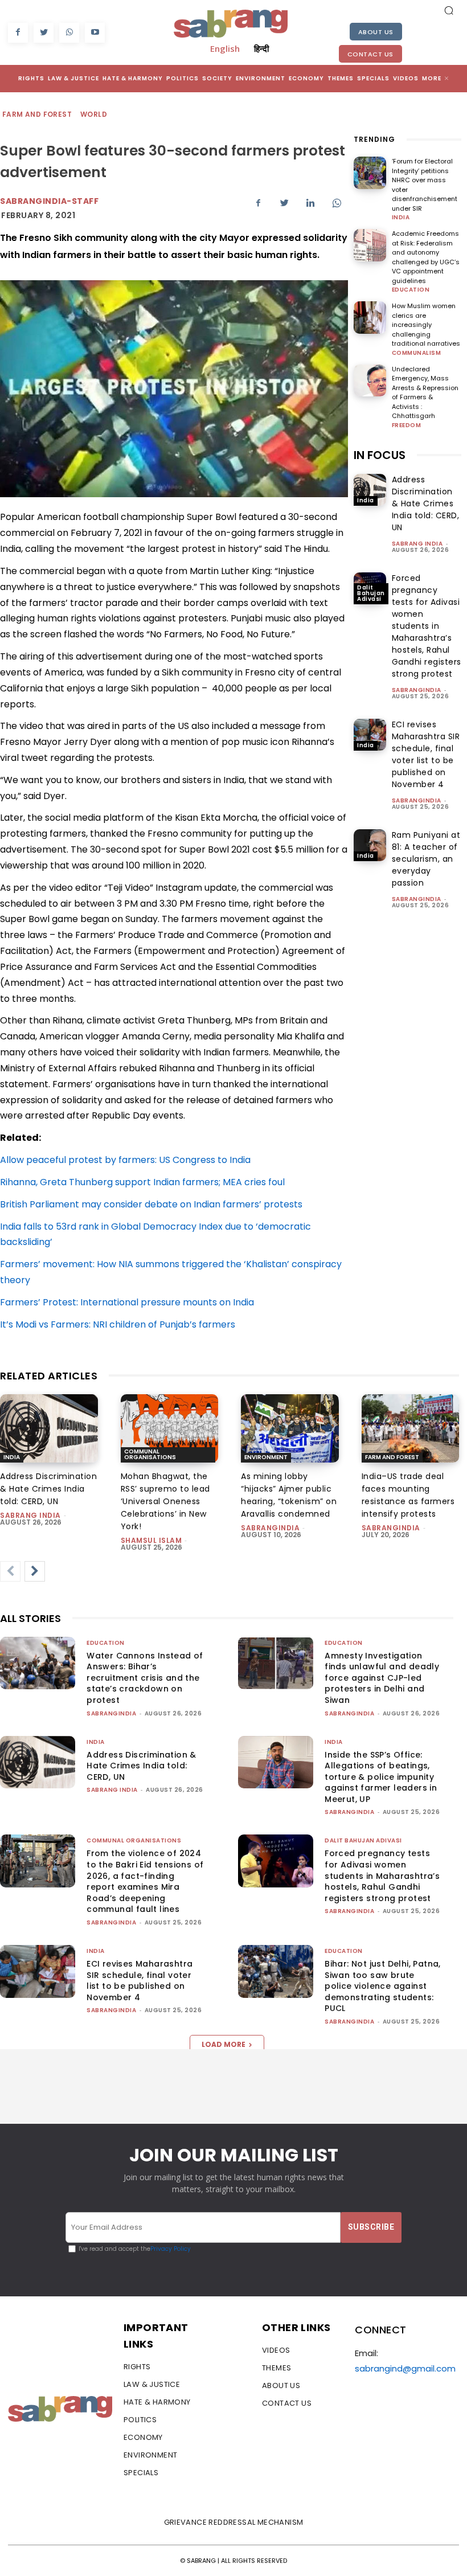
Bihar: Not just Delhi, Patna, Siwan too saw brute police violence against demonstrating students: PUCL (383, 1986)
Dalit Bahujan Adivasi (371, 593)
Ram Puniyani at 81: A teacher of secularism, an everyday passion (426, 859)
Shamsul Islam (151, 1540)
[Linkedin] (310, 203)
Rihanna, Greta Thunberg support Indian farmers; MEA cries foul (142, 1182)
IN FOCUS (380, 455)
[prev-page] (10, 1571)
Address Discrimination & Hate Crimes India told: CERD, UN (426, 503)
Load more (224, 2044)
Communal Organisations (150, 1454)
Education (411, 290)
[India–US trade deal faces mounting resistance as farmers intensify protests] (411, 1428)
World (94, 114)
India (401, 218)
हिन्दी (261, 48)
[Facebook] (18, 33)
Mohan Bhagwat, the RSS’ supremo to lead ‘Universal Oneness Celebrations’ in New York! (165, 1501)
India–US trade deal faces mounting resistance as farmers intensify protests (408, 1495)
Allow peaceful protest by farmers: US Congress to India (125, 1160)
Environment (266, 1457)
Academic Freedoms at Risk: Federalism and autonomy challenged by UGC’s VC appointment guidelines (426, 257)
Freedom (407, 425)
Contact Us (370, 54)
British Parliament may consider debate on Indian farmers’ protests (151, 1204)
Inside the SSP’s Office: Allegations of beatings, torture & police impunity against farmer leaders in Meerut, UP (381, 1777)
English (225, 48)
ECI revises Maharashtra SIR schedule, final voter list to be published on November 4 (140, 1981)
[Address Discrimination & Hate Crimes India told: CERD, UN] (370, 490)
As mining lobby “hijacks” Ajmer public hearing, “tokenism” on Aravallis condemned (289, 1495)
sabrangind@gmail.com (405, 2368)
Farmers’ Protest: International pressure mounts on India (127, 1302)
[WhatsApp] (69, 33)
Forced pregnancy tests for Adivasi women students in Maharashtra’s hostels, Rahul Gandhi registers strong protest (427, 626)
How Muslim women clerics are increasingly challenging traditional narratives (426, 325)
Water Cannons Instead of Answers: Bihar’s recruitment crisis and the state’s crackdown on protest (145, 1678)
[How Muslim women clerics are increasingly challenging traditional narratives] (370, 318)
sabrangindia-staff (49, 201)
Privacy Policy (171, 2249)
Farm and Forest (37, 114)
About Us (376, 32)
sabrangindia (417, 690)
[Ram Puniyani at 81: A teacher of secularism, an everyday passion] (370, 845)
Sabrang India (417, 544)
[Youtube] (95, 33)
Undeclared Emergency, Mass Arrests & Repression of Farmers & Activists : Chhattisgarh (425, 393)
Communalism (417, 353)
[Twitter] (44, 33)
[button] (449, 10)
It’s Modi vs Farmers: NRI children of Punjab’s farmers (118, 1324)
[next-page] (35, 1571)
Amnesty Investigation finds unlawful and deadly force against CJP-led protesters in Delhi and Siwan (382, 1678)
